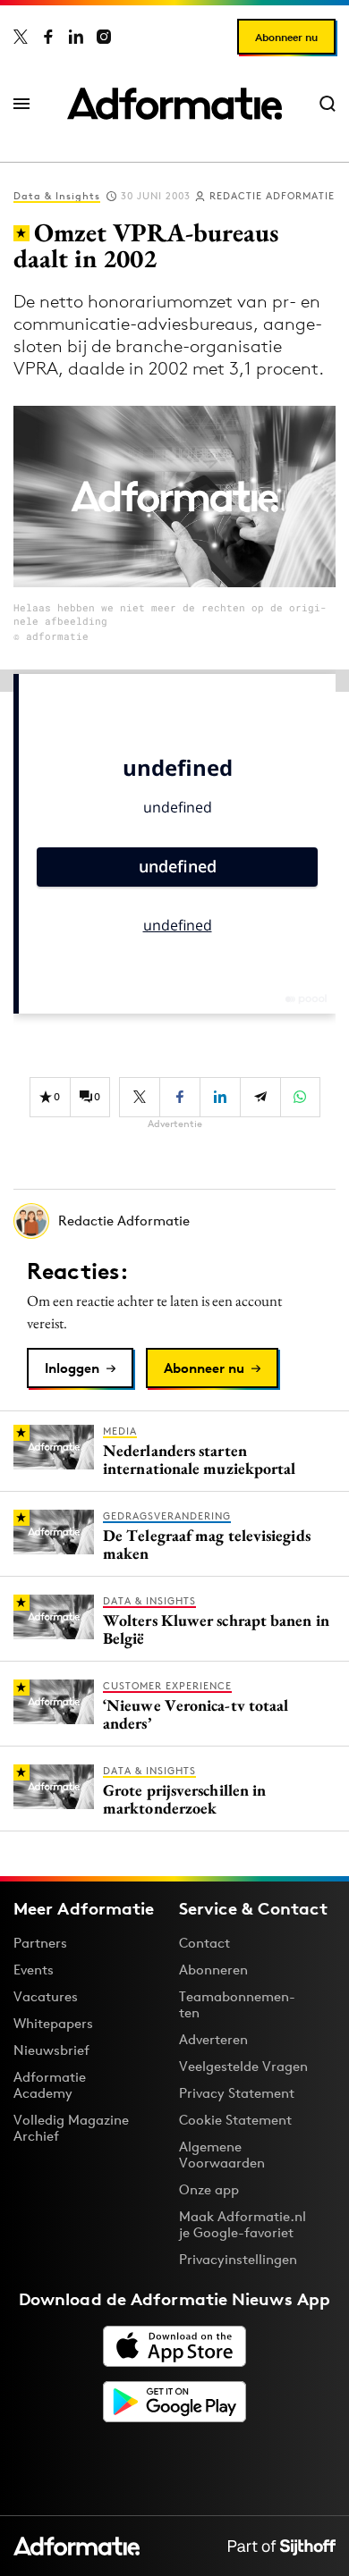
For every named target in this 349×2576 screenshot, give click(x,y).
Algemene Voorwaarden (222, 2155)
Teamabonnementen (237, 2004)
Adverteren (213, 2039)
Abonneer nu (286, 37)
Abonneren (213, 1970)
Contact (204, 1943)
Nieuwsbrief (51, 2050)
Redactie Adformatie (272, 196)
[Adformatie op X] (21, 37)
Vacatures (46, 1996)
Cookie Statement (235, 2120)
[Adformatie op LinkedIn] (76, 37)
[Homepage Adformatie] (174, 104)
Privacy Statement (237, 2093)
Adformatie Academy (50, 2085)
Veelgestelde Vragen (243, 2066)
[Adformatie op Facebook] (48, 37)
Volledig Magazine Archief (71, 2128)
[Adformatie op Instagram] (104, 37)
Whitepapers (53, 2023)
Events (34, 1970)
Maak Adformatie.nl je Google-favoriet (243, 2224)
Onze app (209, 2189)
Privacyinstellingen (238, 2260)
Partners (40, 1943)
